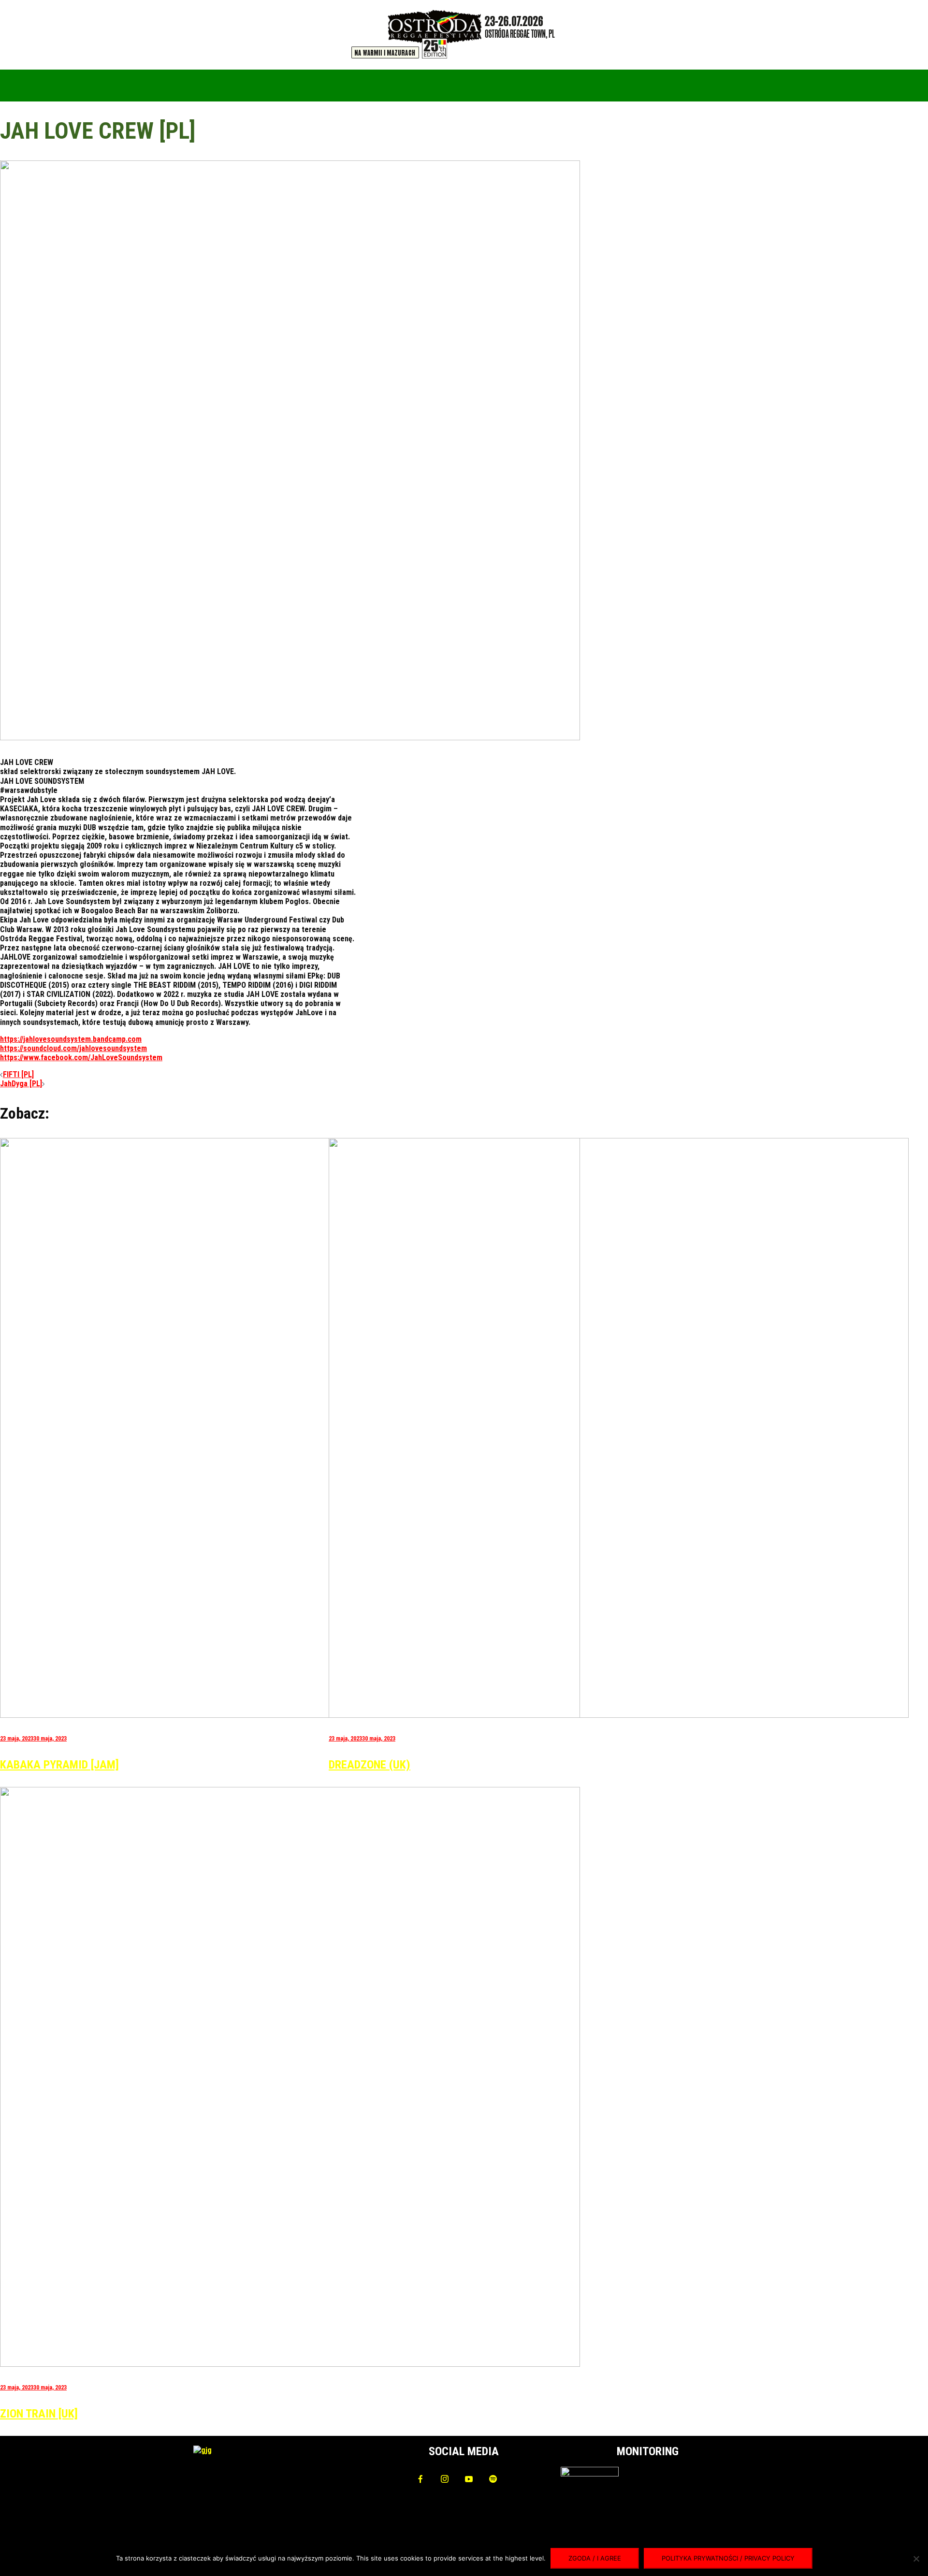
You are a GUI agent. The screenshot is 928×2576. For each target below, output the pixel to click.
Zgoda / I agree (595, 2558)
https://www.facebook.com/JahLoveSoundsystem (81, 1058)
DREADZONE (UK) (370, 1765)
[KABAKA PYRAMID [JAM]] (290, 1715)
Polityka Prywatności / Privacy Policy (728, 2558)
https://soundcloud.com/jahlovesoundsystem (73, 1048)
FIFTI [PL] (18, 1074)
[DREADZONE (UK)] (619, 1715)
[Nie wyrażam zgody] (916, 2559)
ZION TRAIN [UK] (39, 2414)
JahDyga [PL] (21, 1084)
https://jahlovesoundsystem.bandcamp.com (71, 1039)
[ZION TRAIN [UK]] (290, 2364)
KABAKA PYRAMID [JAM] (59, 1765)
